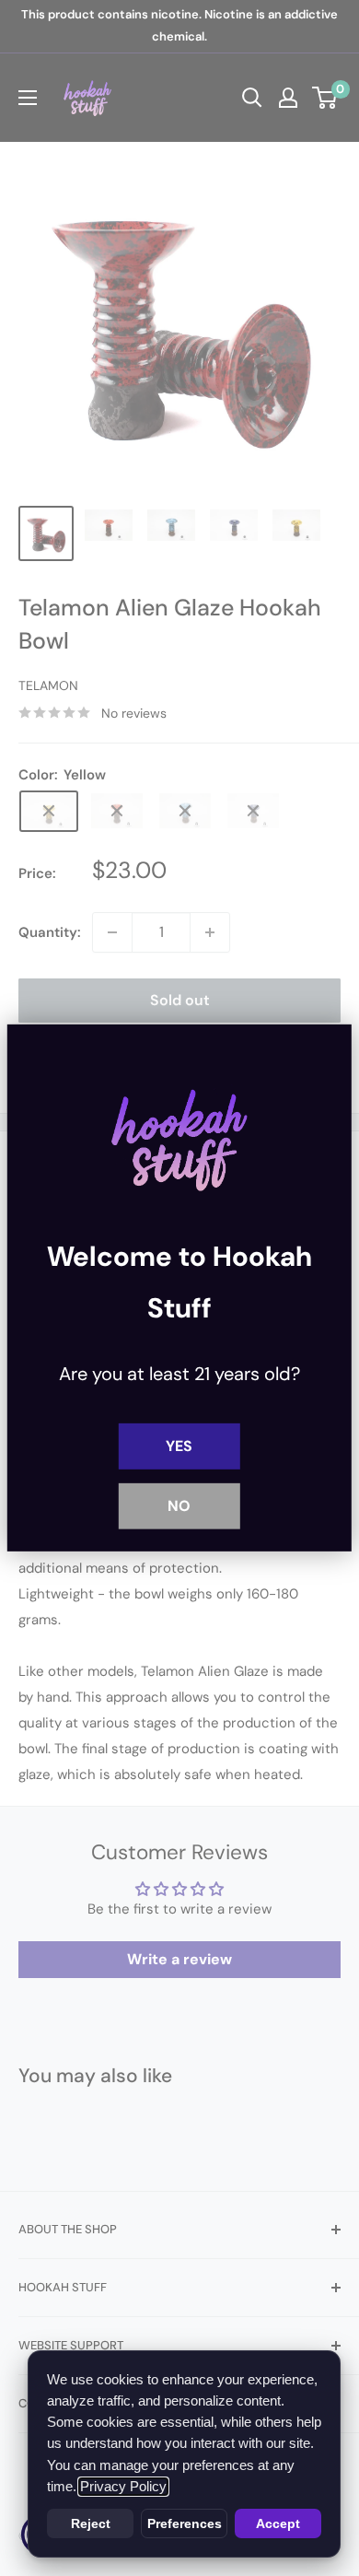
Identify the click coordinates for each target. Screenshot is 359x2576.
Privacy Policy (123, 2487)
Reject (91, 2523)
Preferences (185, 2523)
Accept (278, 2523)
